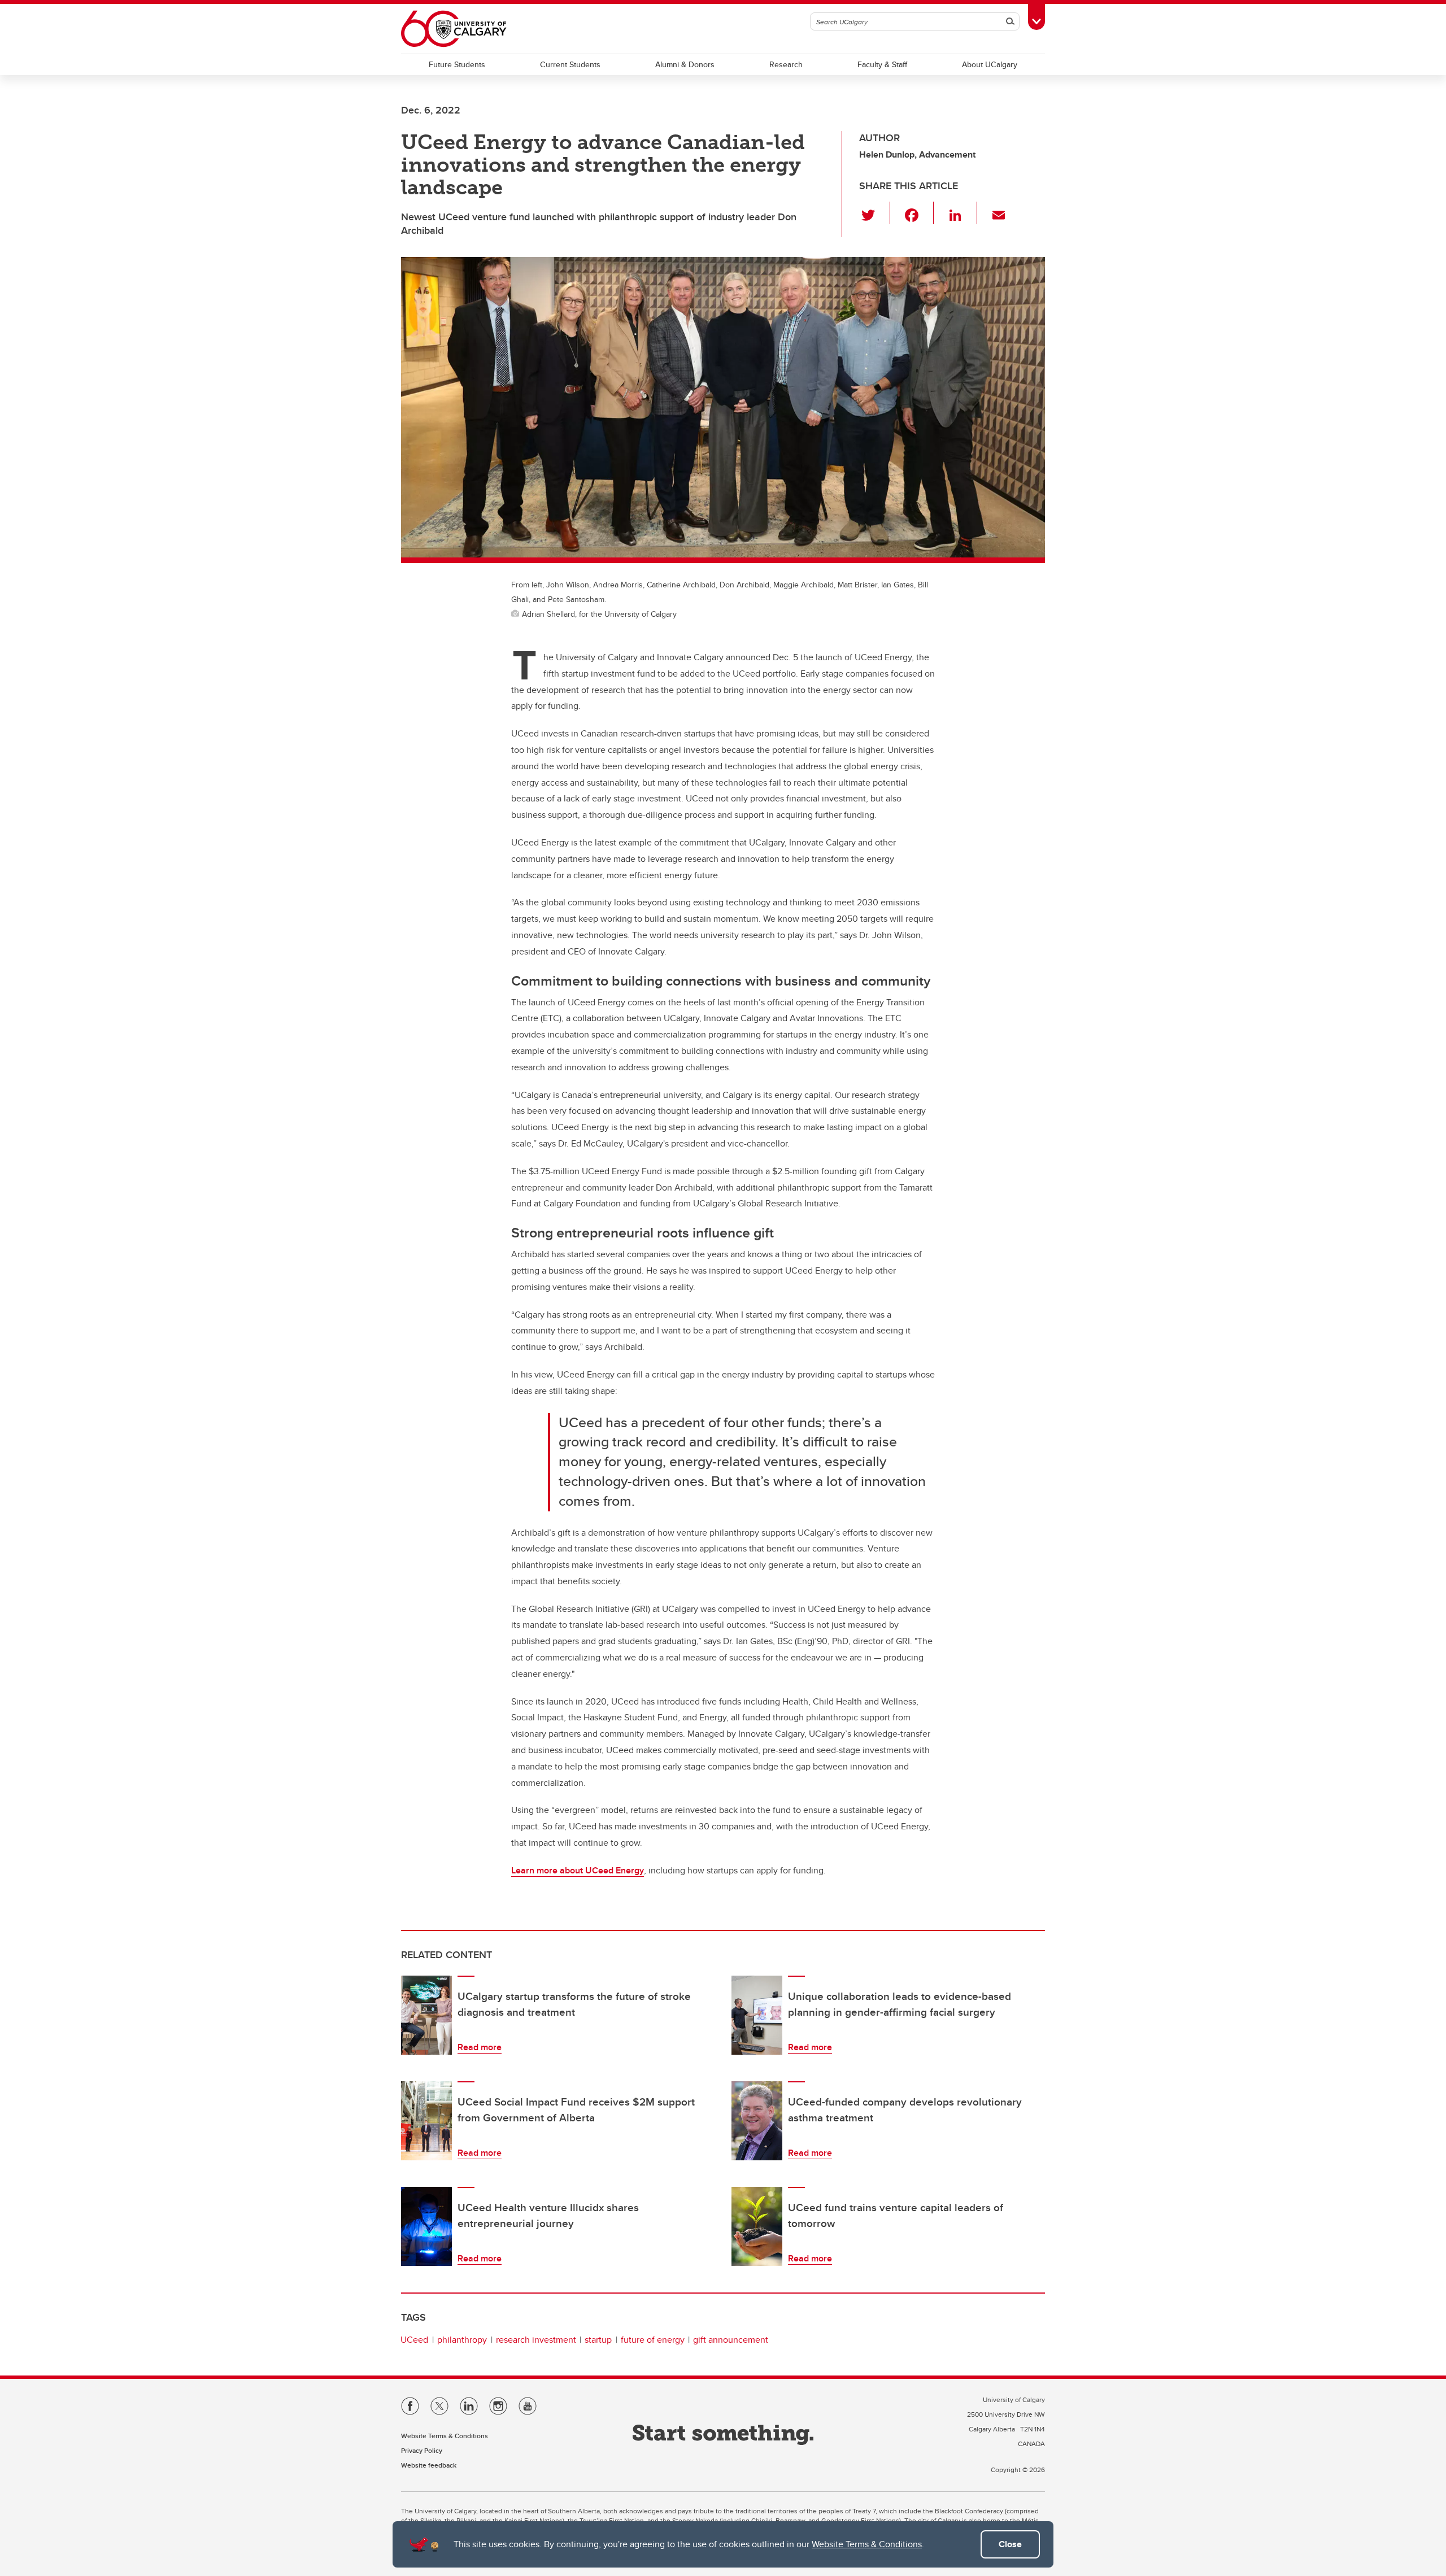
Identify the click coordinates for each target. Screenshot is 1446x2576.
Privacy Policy (422, 2450)
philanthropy (462, 2340)
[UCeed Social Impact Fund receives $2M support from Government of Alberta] (426, 2121)
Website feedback (429, 2465)
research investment (536, 2340)
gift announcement (731, 2340)
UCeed (414, 2340)
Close (1010, 2544)
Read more (480, 2047)
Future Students (457, 64)
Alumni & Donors (685, 64)
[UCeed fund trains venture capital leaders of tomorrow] (757, 2226)
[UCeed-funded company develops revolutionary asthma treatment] (757, 2121)
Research (786, 64)
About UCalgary (990, 64)
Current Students (570, 64)
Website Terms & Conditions (867, 2544)
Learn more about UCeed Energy (578, 1870)
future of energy (653, 2340)
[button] (875, 213)
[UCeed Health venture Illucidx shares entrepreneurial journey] (426, 2226)
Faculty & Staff (882, 64)
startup (598, 2340)
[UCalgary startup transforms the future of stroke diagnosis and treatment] (426, 2015)
